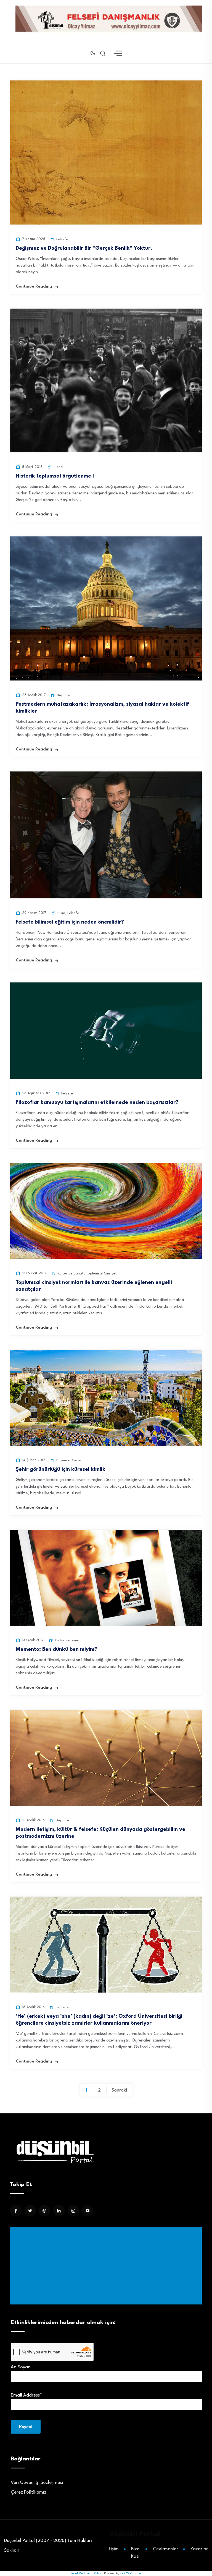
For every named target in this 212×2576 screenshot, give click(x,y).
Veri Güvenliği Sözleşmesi (37, 2483)
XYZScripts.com (132, 2574)
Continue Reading (34, 287)
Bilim (61, 913)
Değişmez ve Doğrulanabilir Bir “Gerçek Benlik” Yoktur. (84, 248)
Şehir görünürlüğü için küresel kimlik (61, 1469)
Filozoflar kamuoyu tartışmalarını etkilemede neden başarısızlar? (97, 1102)
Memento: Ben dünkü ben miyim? (56, 1649)
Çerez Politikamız (29, 2492)
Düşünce (63, 695)
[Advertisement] (107, 2266)
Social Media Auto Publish (87, 2574)
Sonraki (119, 2090)
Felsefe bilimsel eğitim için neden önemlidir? (70, 922)
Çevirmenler (165, 2549)
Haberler (63, 2007)
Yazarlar (199, 2549)
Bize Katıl (136, 2553)
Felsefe (62, 239)
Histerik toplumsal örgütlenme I (55, 476)
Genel (58, 467)
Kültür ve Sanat (71, 1273)
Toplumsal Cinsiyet (101, 1273)
